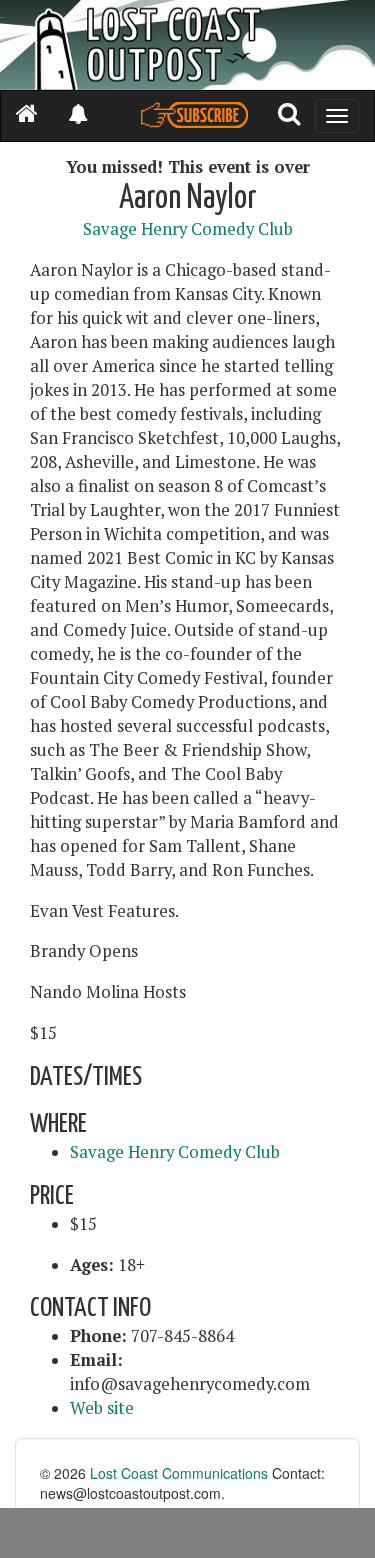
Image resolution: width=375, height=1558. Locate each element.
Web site (102, 1408)
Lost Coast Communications (179, 1473)
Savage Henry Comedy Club (188, 229)
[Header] (187, 45)
